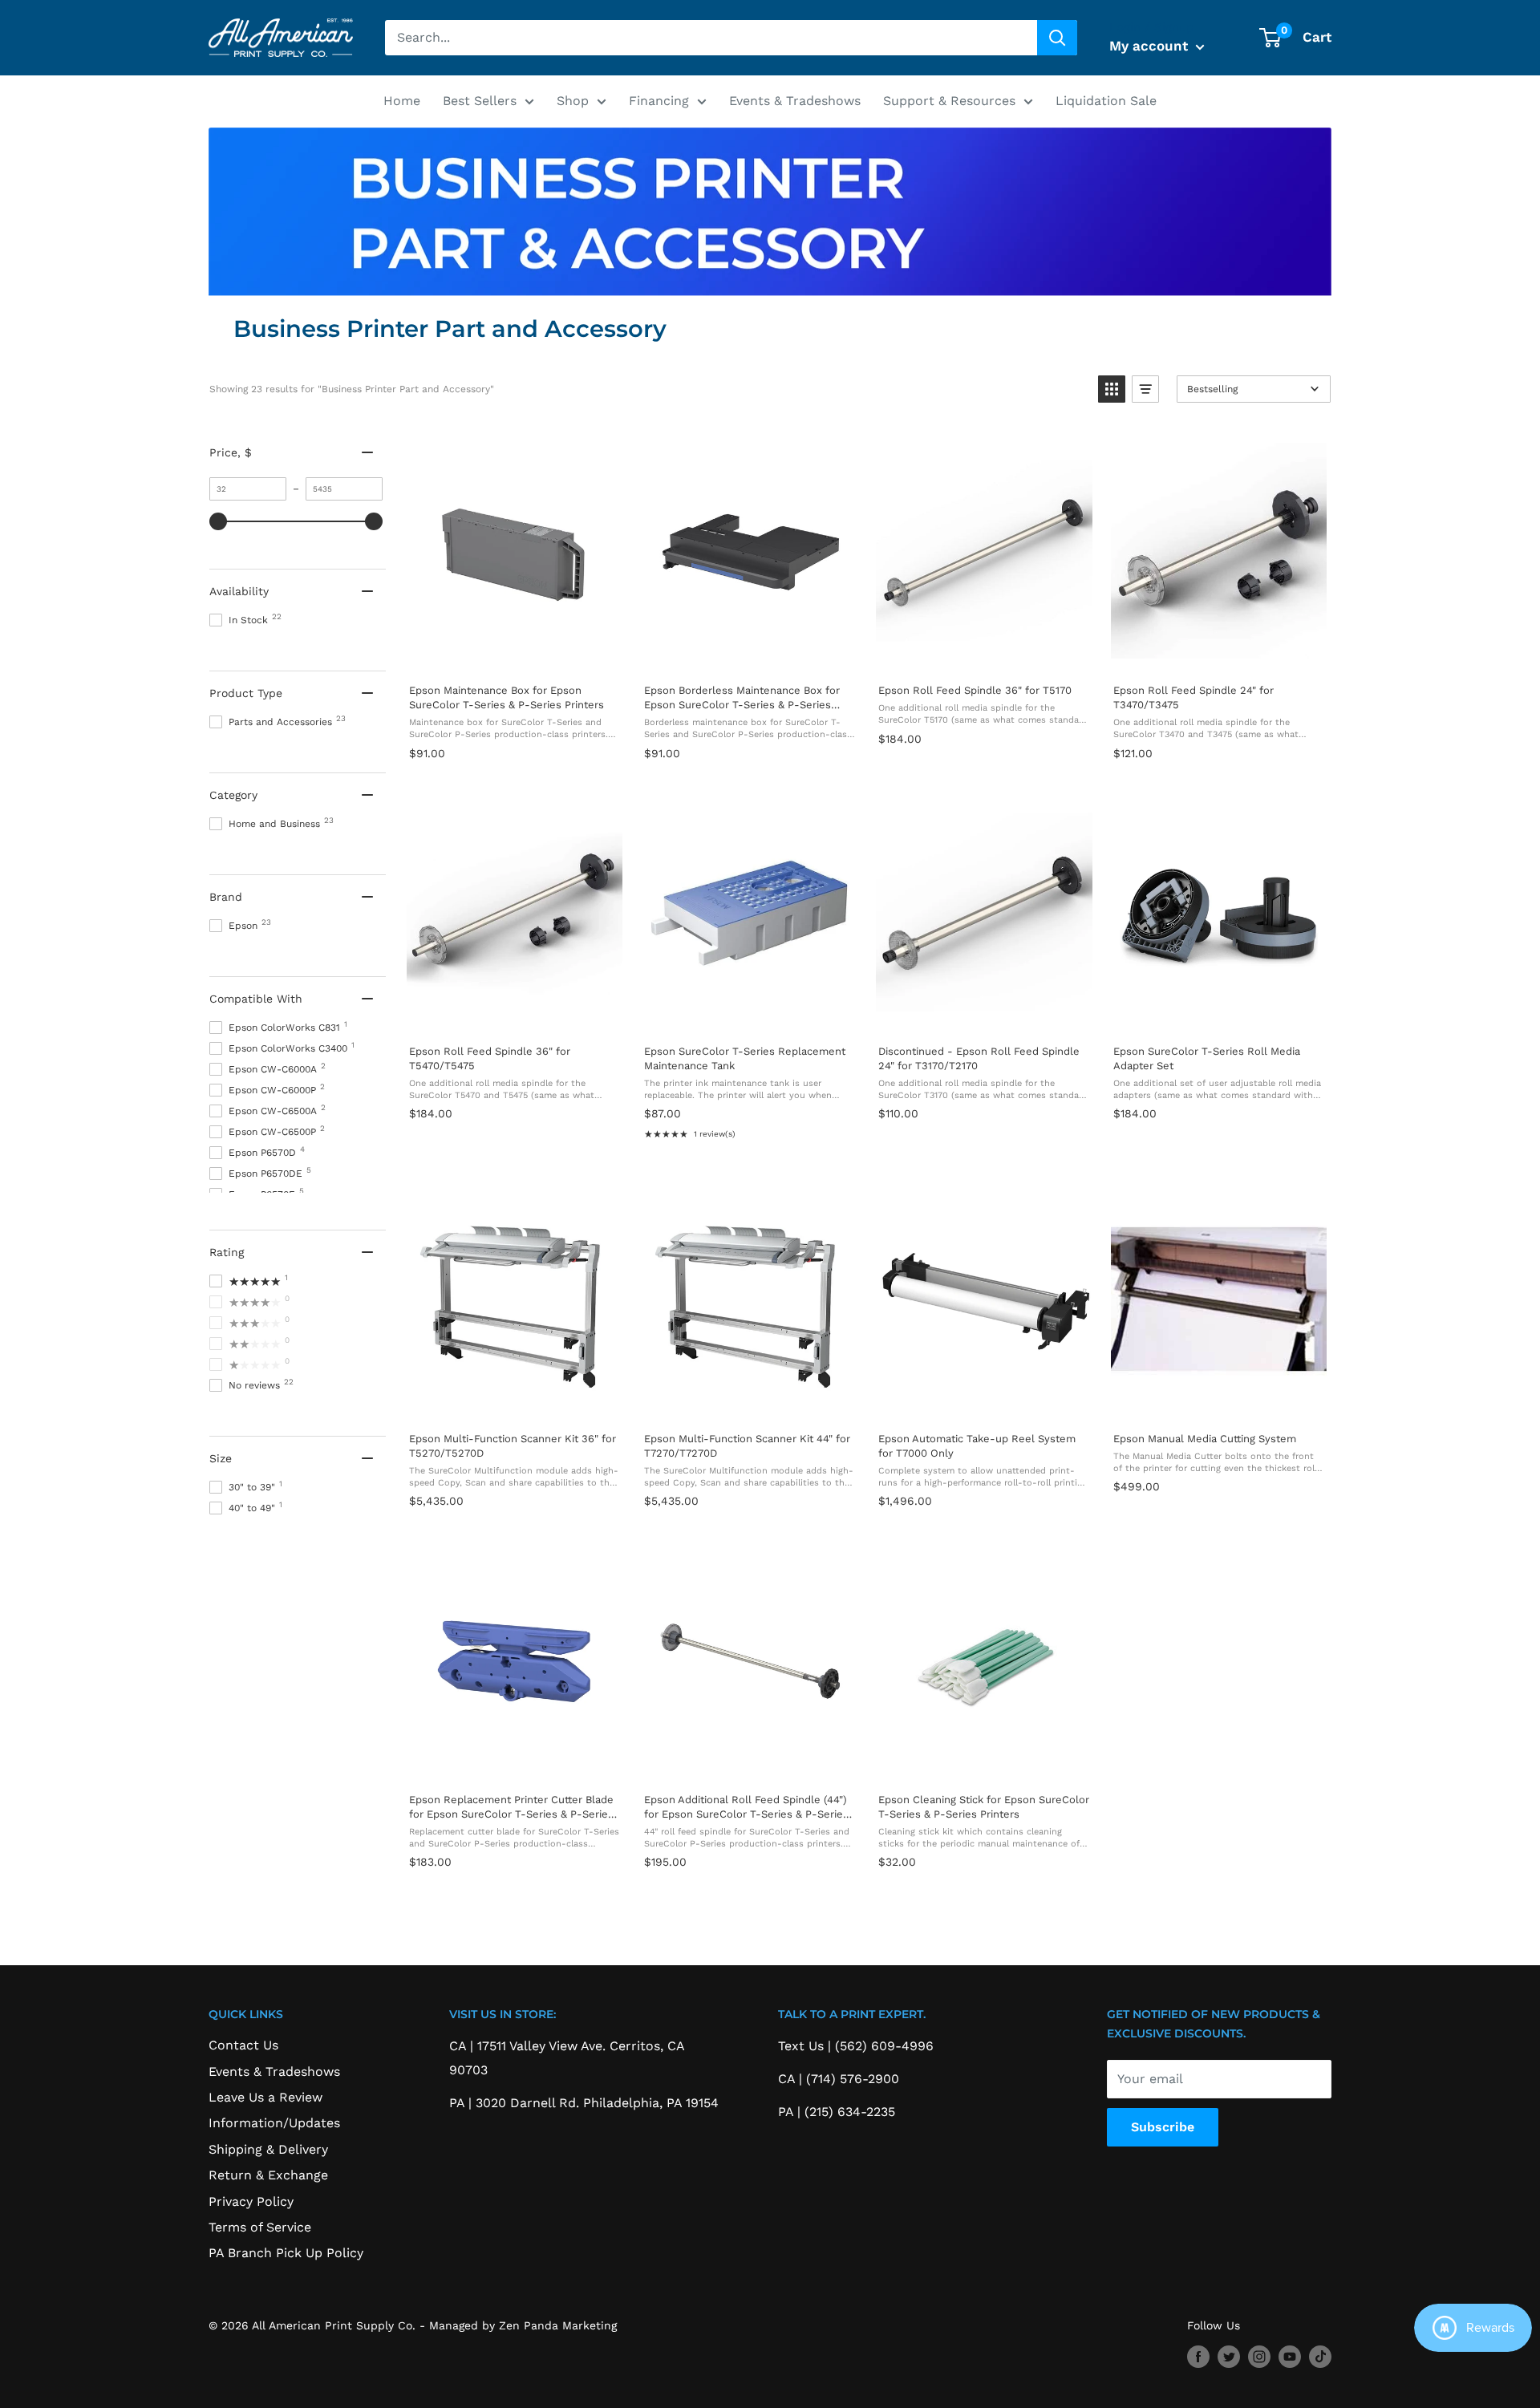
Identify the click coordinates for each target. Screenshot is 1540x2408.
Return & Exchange (268, 2175)
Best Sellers (480, 101)
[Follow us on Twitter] (1229, 2356)
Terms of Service (260, 2227)
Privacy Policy (251, 2201)
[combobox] (711, 38)
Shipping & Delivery (268, 2149)
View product (514, 654)
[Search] (1057, 38)
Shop (573, 101)
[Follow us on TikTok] (1320, 2356)
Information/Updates (274, 2123)
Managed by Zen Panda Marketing (523, 2325)
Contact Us (243, 2045)
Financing (659, 101)
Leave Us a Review (265, 2097)
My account (1151, 46)
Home (402, 101)
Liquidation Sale (1106, 101)
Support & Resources (949, 101)
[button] (1112, 389)
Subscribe (1163, 2127)
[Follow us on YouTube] (1290, 2356)
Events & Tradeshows (795, 101)
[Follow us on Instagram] (1259, 2356)
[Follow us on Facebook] (1198, 2356)
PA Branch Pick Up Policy (286, 2253)
